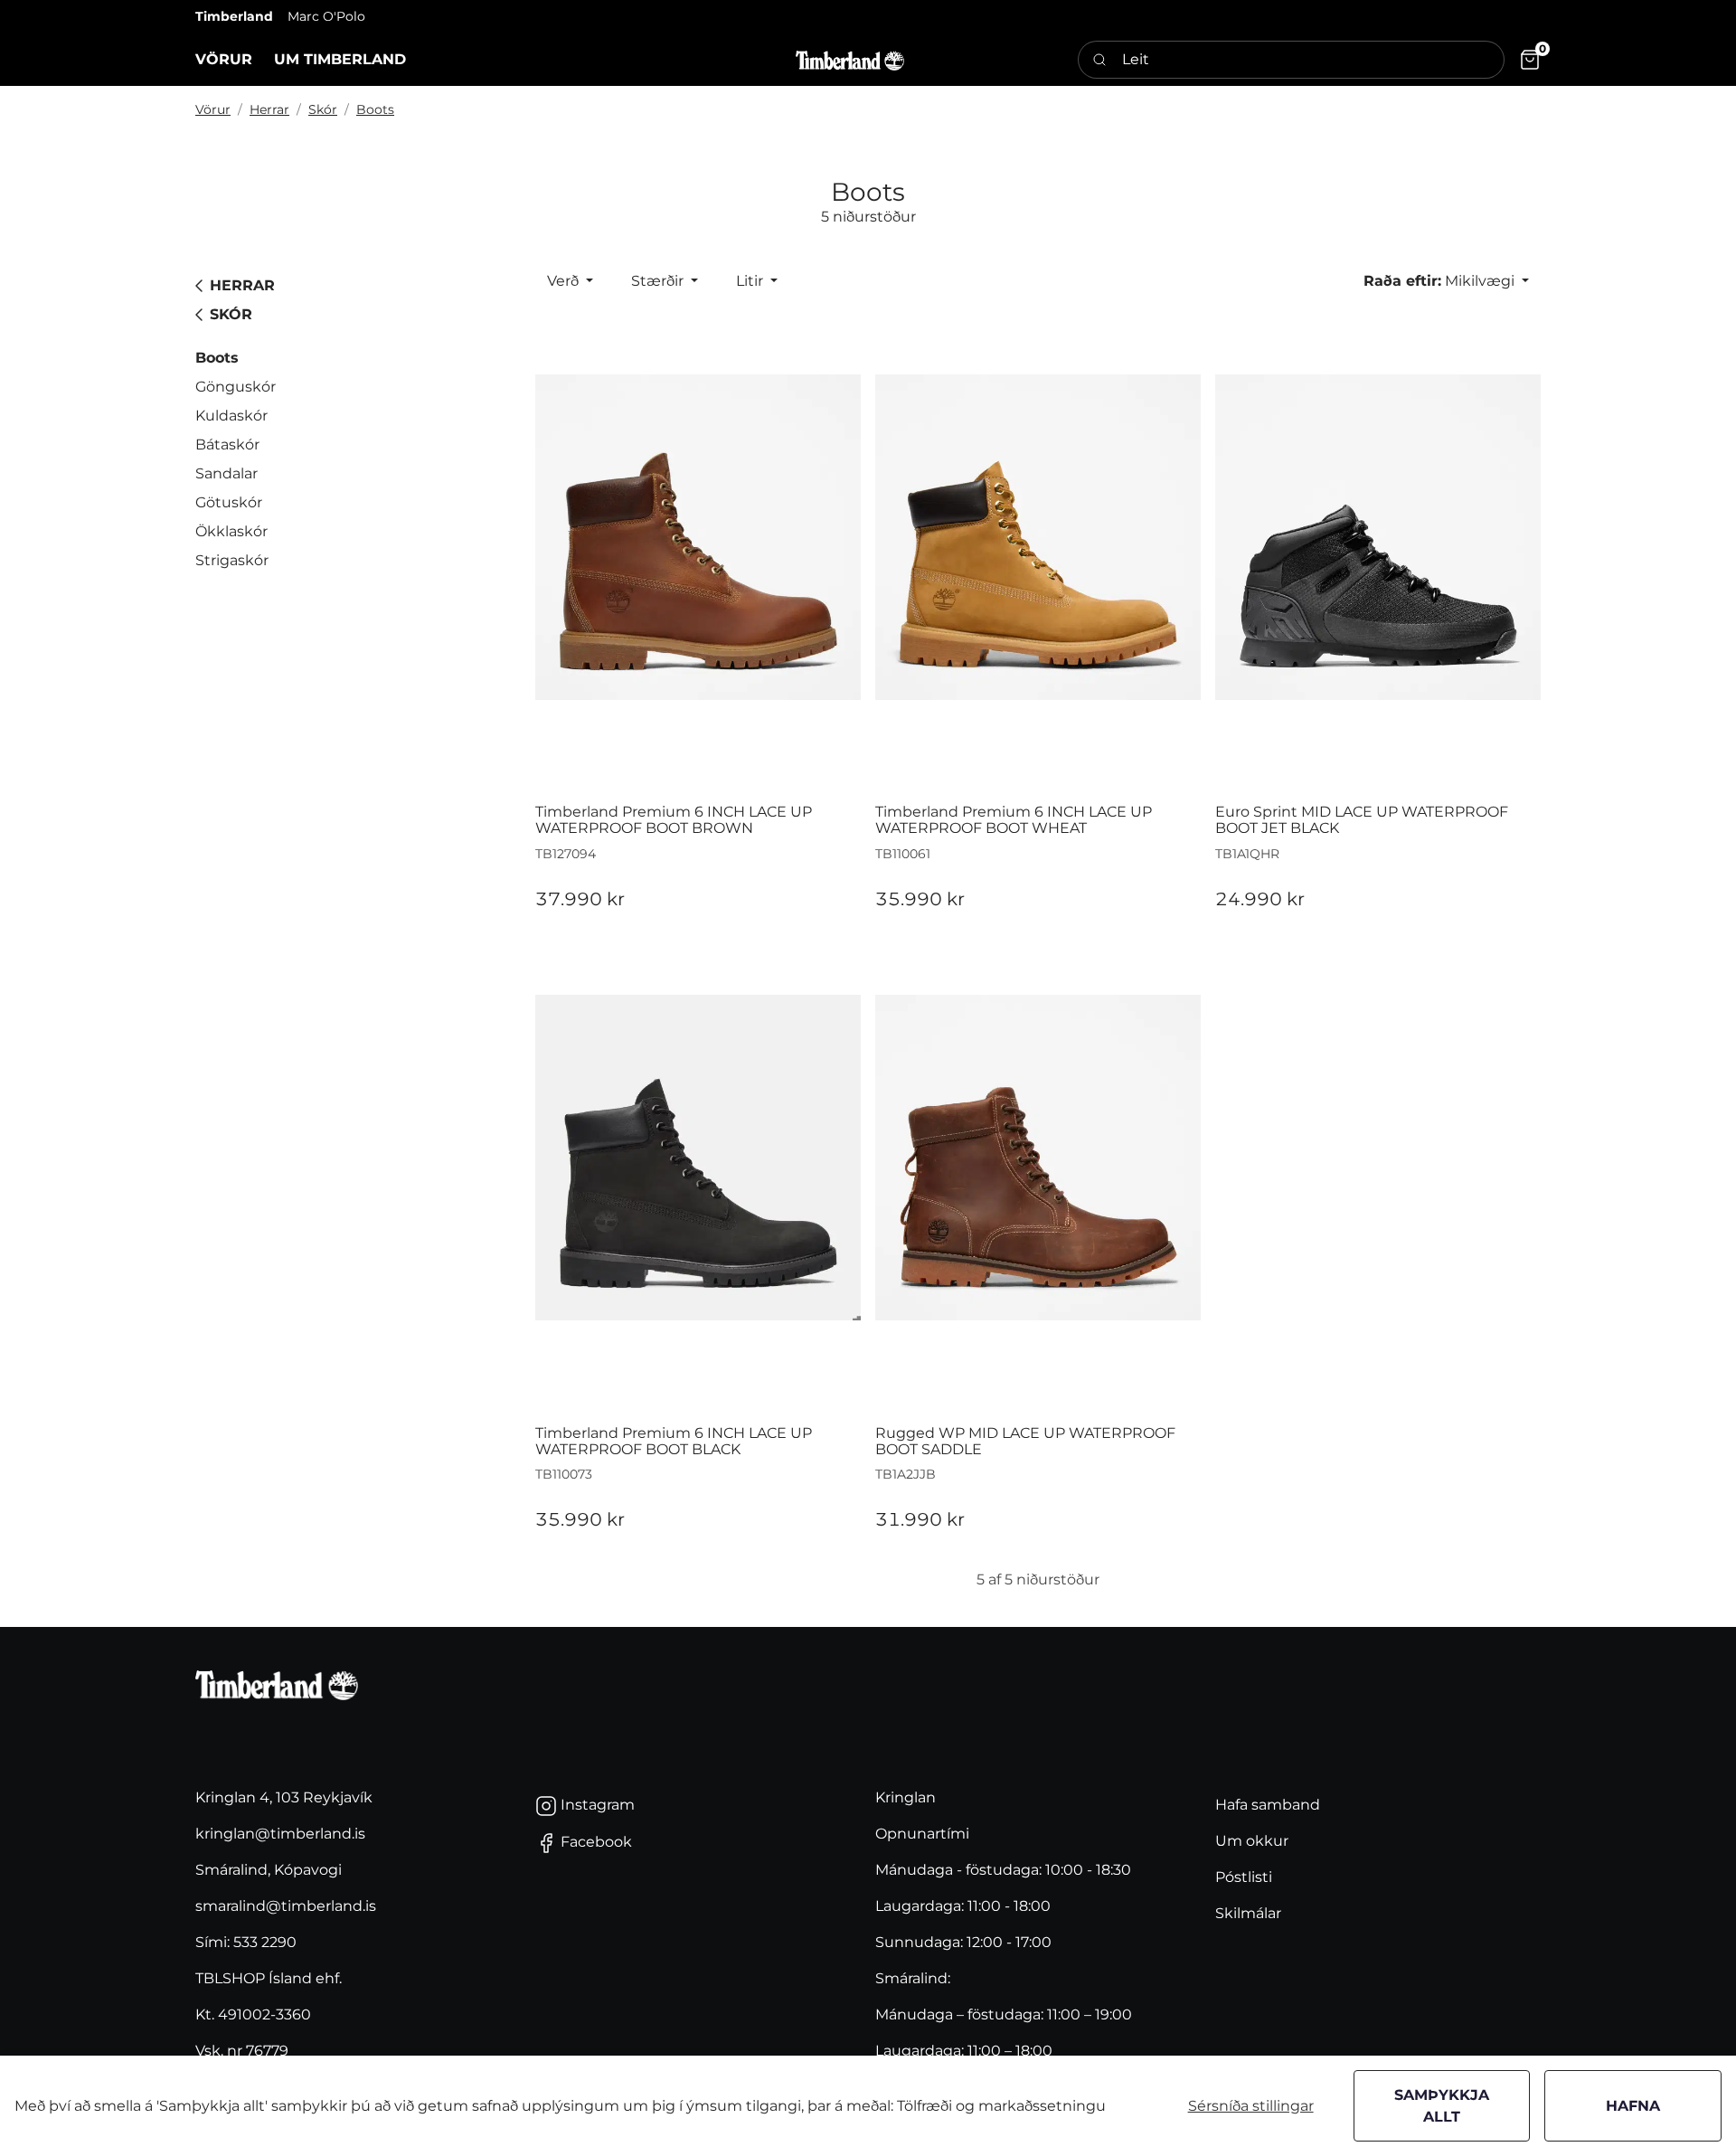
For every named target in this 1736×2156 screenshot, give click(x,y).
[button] (224, 60)
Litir (751, 281)
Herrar (269, 109)
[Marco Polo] (277, 1685)
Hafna (1633, 2106)
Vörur (213, 109)
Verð (565, 281)
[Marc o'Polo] (850, 60)
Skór (323, 109)
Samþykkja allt (1442, 2106)
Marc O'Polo (326, 16)
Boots (375, 109)
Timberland (234, 16)
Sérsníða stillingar (1251, 2106)
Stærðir (659, 281)
